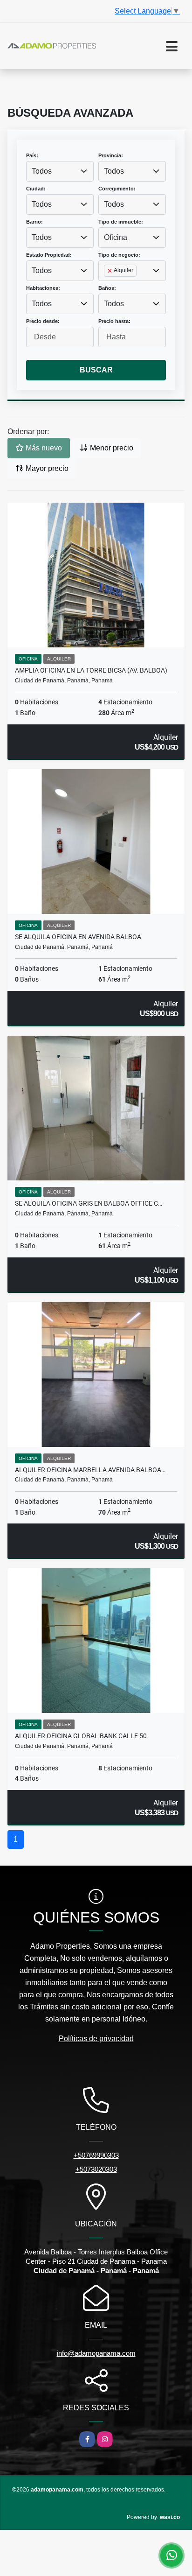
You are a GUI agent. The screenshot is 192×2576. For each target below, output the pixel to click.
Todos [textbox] (42, 171)
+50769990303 (96, 2155)
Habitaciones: (43, 288)
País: (32, 155)
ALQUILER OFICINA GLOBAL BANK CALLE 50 (81, 1736)
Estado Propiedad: (49, 255)
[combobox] (60, 171)
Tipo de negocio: (119, 255)
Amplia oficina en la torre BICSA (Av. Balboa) (91, 670)
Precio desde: (43, 321)
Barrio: (34, 222)
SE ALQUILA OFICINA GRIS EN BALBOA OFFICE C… (89, 1203)
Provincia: (111, 155)
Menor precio (111, 448)
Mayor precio (46, 468)
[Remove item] (110, 271)
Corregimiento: (117, 189)
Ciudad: (36, 189)
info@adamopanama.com (96, 2353)
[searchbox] (107, 286)
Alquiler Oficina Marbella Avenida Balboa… (90, 1470)
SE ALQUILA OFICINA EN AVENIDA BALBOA (78, 937)
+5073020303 (96, 2169)
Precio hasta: (114, 321)
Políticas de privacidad (96, 2039)
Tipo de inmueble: (121, 222)
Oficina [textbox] (116, 237)
